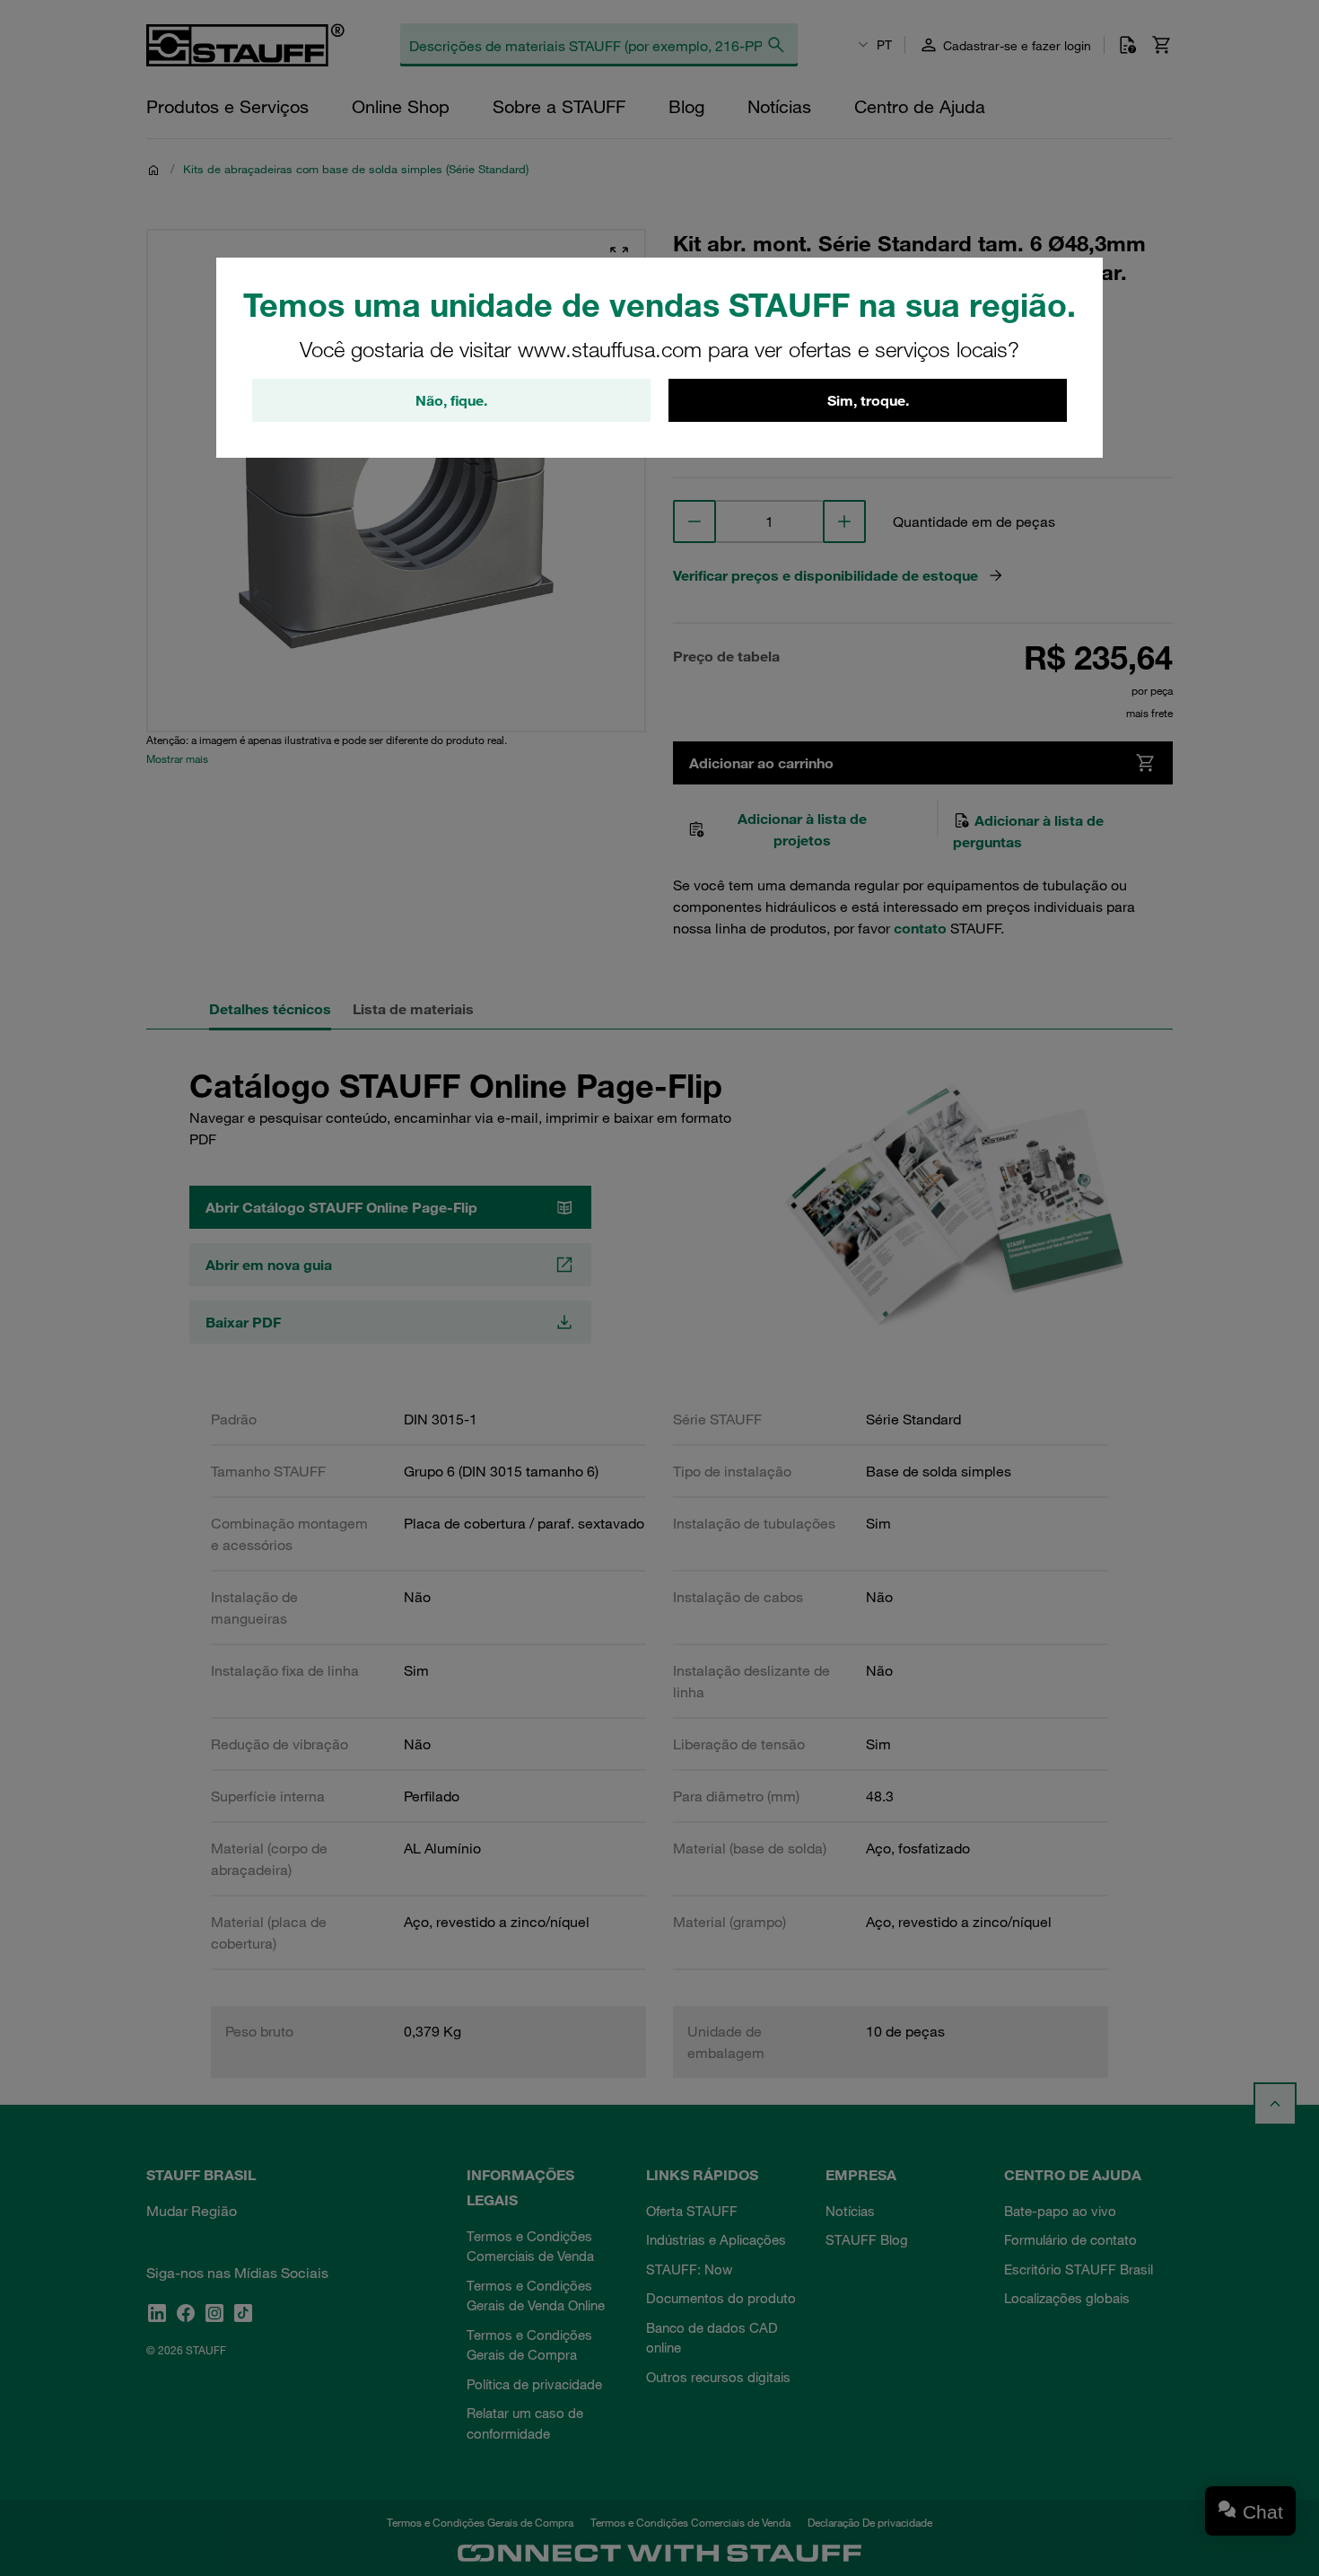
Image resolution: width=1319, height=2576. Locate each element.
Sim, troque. (868, 400)
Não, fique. (451, 400)
